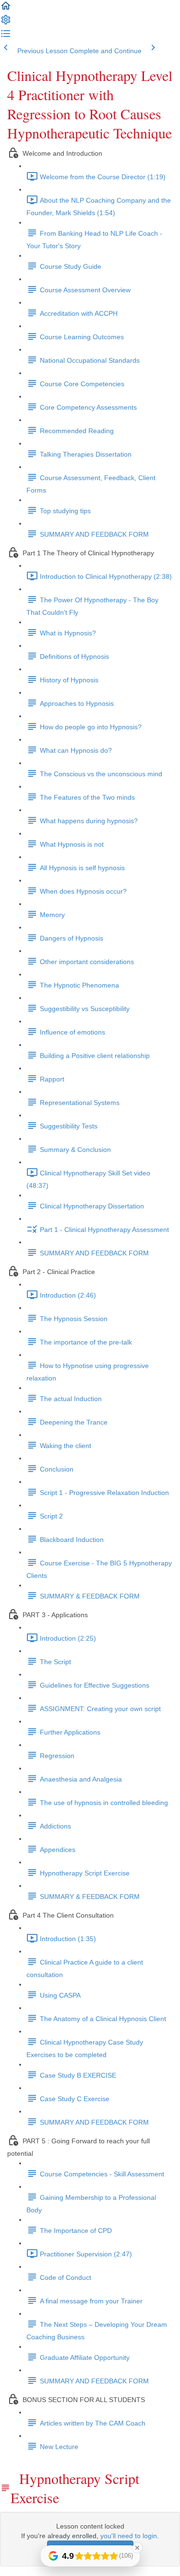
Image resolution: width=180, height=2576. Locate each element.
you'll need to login (129, 2536)
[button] (6, 9)
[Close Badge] (137, 2548)
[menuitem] (6, 23)
